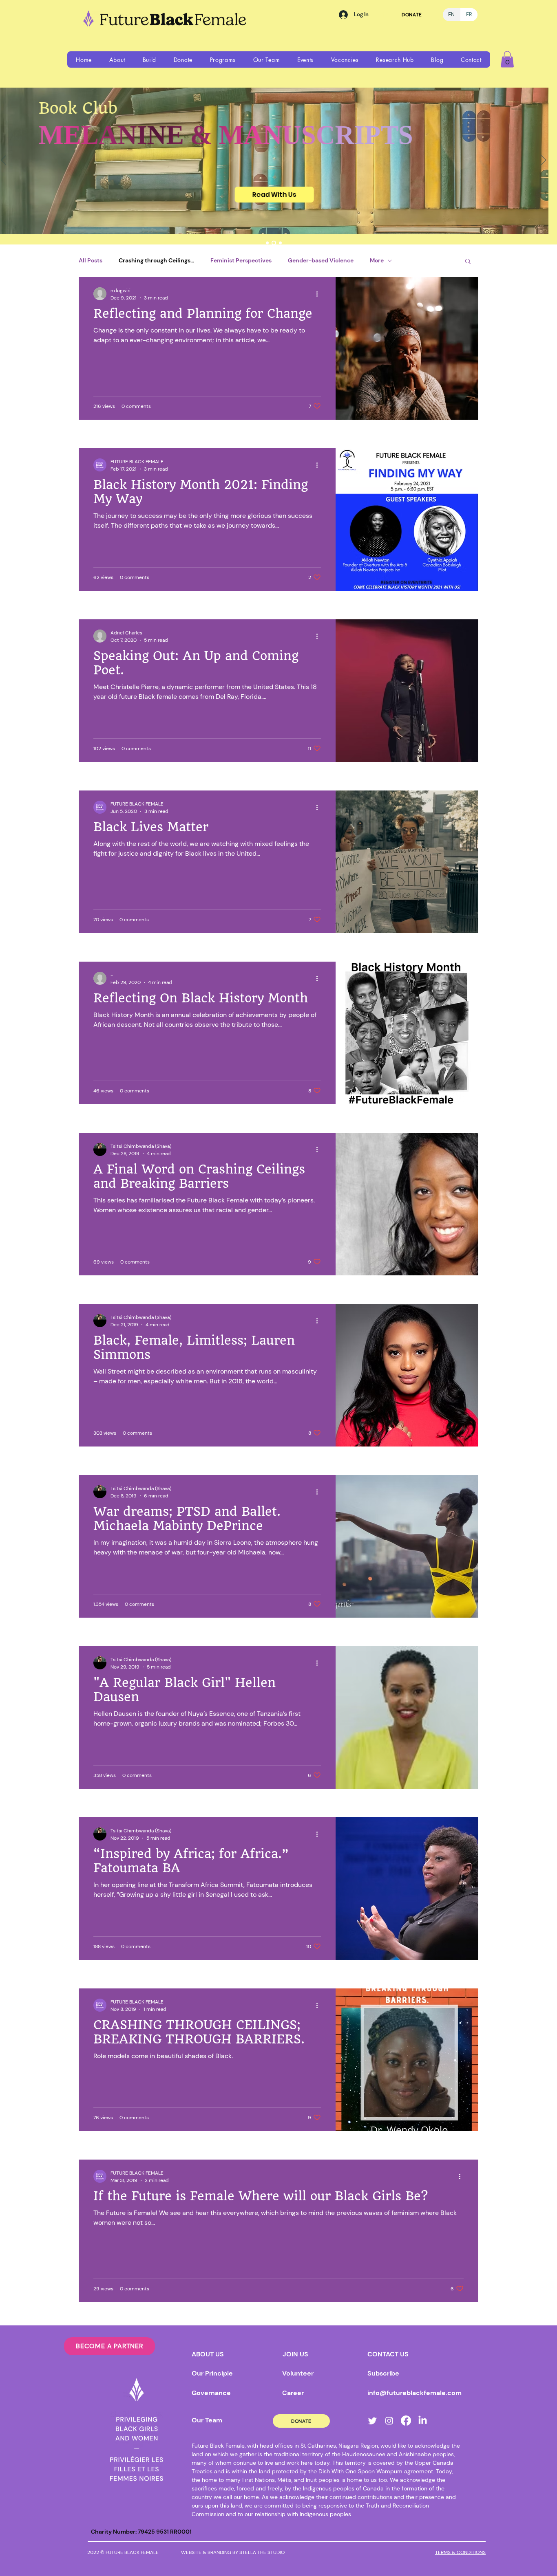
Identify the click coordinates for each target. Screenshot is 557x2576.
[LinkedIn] (423, 2421)
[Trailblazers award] (267, 243)
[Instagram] (389, 2421)
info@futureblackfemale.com (414, 2393)
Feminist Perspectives (241, 260)
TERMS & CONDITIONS (460, 2552)
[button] (117, 59)
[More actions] (320, 294)
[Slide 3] (280, 243)
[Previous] (4, 161)
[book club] (274, 243)
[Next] (544, 161)
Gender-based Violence (321, 260)
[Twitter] (372, 2421)
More (377, 260)
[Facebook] (406, 2421)
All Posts (91, 260)
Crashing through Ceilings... (156, 260)
